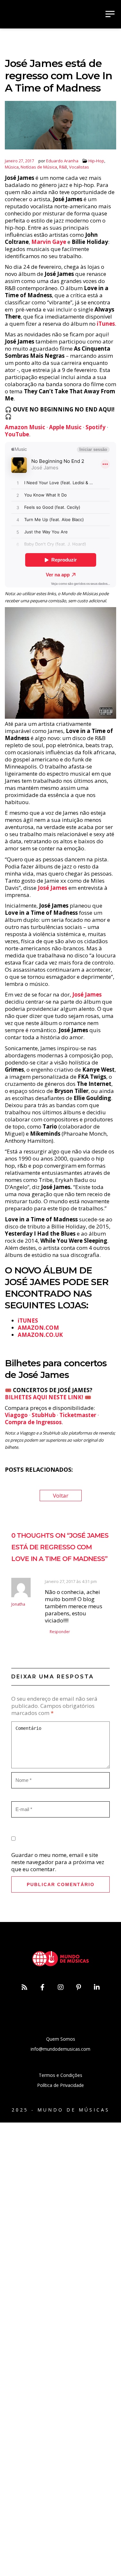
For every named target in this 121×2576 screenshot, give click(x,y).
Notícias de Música (39, 167)
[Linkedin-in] (97, 1987)
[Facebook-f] (43, 1987)
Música (12, 167)
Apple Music (65, 427)
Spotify (96, 427)
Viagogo (16, 1415)
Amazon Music (25, 427)
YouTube (17, 434)
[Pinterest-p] (79, 1987)
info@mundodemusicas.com (60, 2049)
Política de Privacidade (60, 2085)
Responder (60, 1632)
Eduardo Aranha (62, 161)
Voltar (61, 1495)
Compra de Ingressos (33, 1422)
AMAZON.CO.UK (40, 1335)
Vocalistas (79, 167)
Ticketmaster (78, 1415)
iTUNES (28, 1321)
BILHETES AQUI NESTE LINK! (44, 1397)
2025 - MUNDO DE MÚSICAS (61, 2110)
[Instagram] (61, 1987)
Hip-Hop (96, 161)
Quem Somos (61, 2039)
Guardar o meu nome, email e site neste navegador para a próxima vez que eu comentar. (58, 1862)
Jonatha (18, 1604)
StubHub (44, 1415)
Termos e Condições (60, 2075)
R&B (63, 167)
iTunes (106, 324)
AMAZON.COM (38, 1328)
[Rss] (25, 1987)
